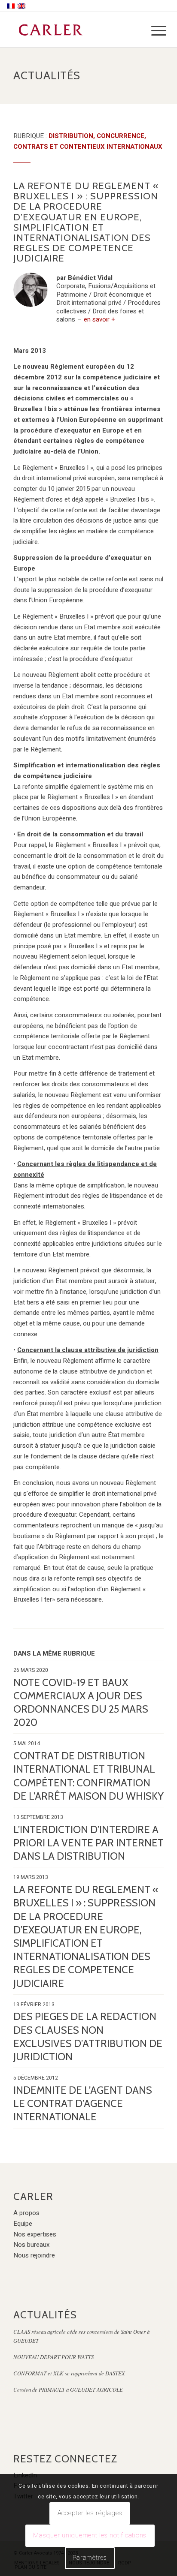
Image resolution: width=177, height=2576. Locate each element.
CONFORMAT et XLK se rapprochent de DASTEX (69, 2373)
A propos (26, 2213)
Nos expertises (35, 2234)
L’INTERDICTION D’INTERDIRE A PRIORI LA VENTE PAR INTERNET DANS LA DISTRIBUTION (88, 1843)
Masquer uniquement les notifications (90, 2535)
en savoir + (99, 319)
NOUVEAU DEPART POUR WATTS (53, 2357)
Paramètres (90, 2558)
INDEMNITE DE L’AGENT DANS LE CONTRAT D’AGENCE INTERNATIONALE (83, 2103)
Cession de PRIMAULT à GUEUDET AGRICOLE (68, 2389)
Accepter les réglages (90, 2513)
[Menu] (152, 31)
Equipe (23, 2224)
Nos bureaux (31, 2245)
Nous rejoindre (34, 2255)
